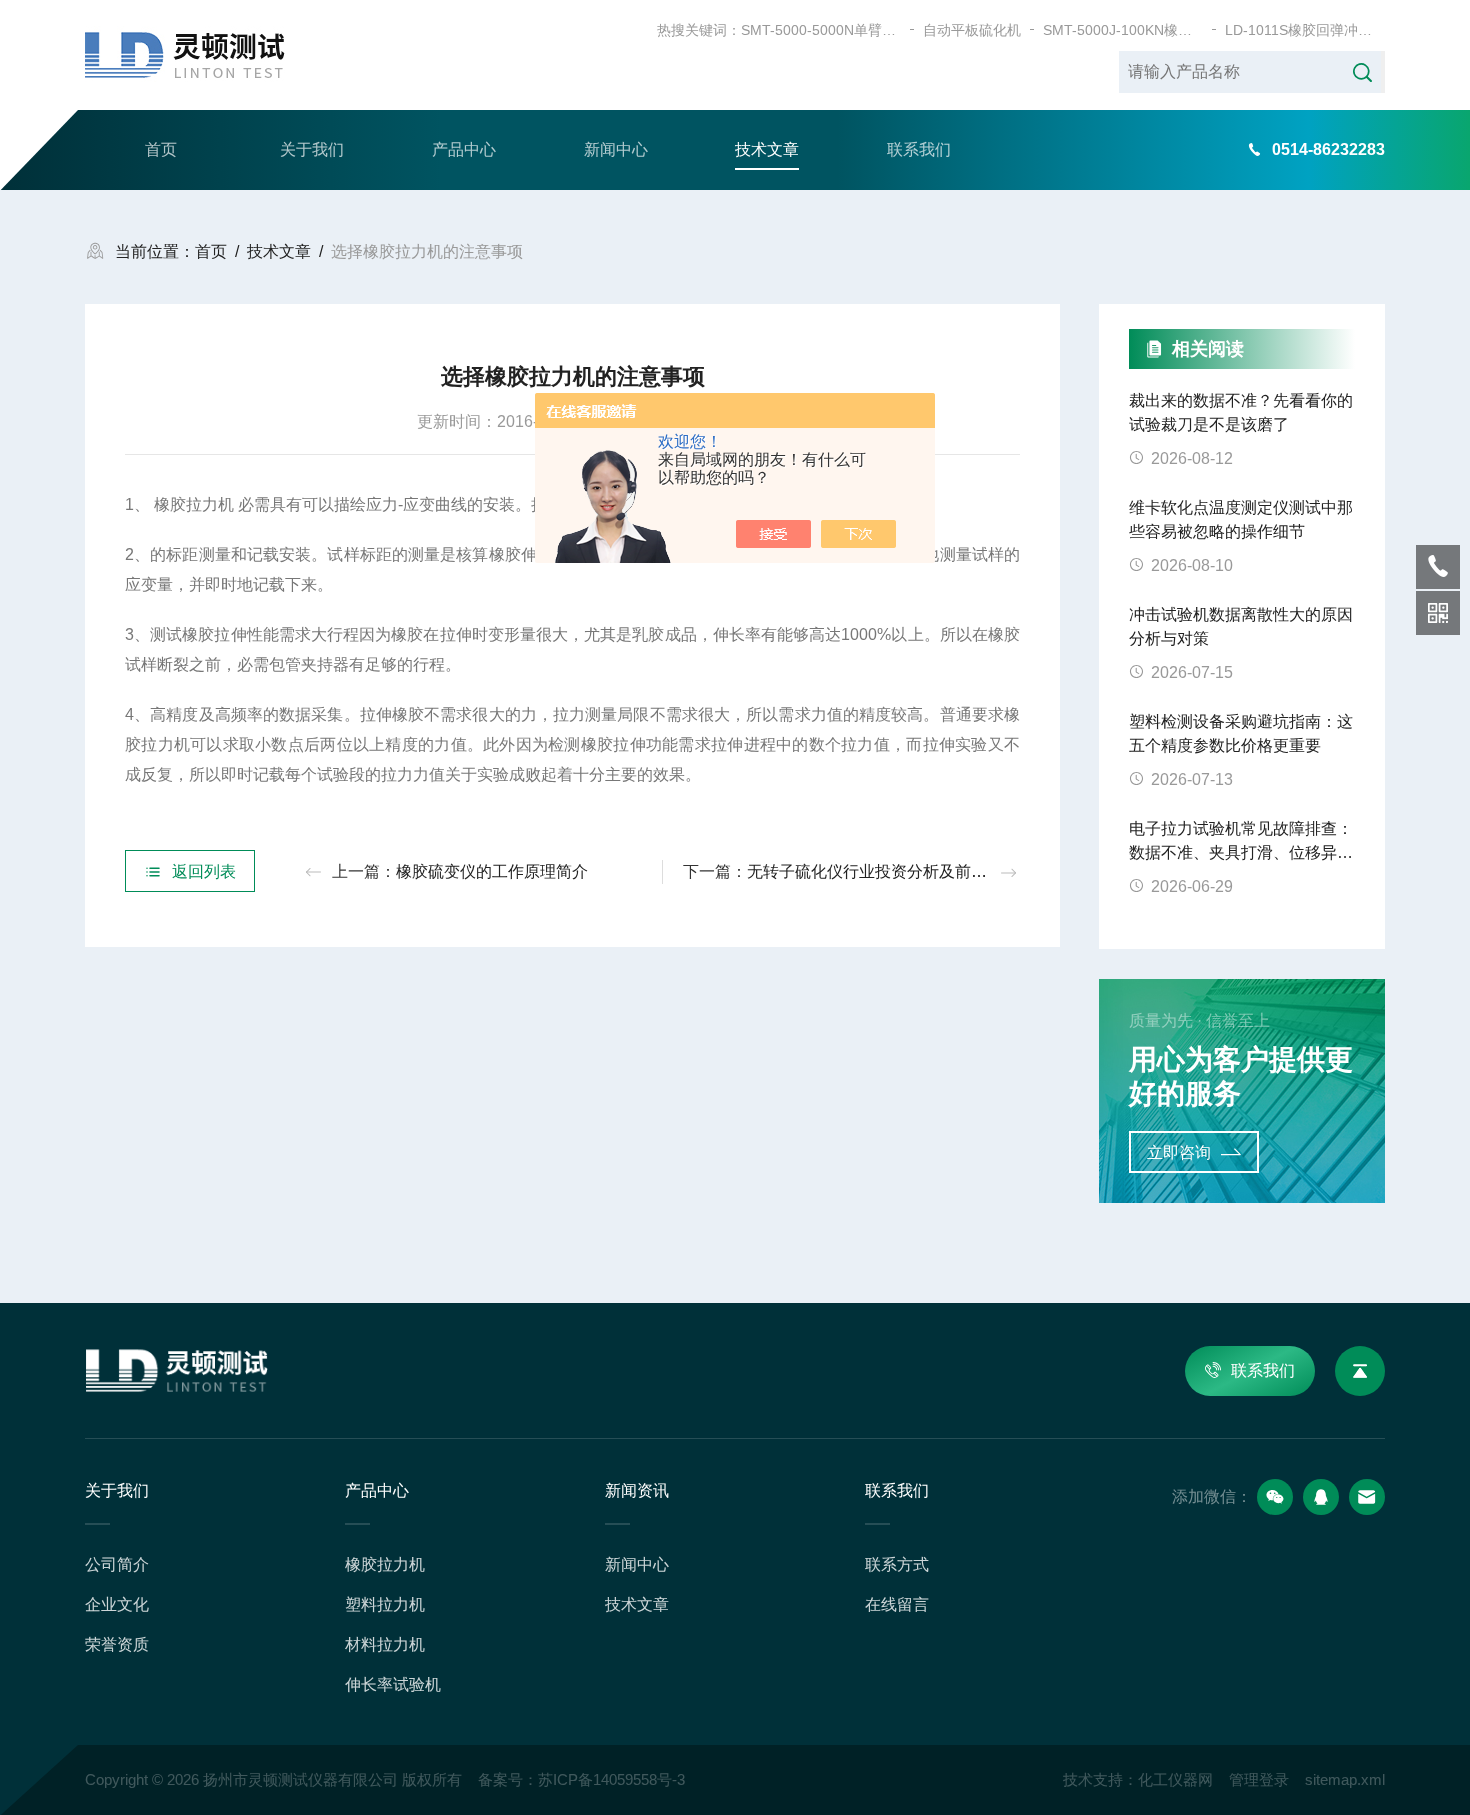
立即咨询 (1179, 1152)
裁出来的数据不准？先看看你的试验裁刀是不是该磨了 (1241, 412)
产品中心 (464, 149)
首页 (161, 149)
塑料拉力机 (385, 1604)
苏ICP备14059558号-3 (611, 1779)
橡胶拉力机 (385, 1564)
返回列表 (204, 871)
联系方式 (897, 1564)
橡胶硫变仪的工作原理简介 (492, 871)
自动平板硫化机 (972, 30)
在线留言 (897, 1604)
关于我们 (312, 149)
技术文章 (767, 149)
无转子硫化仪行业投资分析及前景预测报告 (899, 871)
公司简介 (117, 1564)
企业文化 (117, 1604)
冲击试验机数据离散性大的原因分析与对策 (1241, 626)
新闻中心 (616, 149)
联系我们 (919, 149)
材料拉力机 (385, 1644)
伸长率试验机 (393, 1684)
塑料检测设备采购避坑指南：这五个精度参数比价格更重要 (1241, 733)
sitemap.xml (1345, 1779)
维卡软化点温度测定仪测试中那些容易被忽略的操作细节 (1241, 519)
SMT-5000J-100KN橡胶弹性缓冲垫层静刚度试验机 (1123, 30)
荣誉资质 (117, 1644)
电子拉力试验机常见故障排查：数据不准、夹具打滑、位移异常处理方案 (1241, 842)
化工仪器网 (1175, 1779)
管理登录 (1259, 1779)
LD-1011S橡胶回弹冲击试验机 (1305, 30)
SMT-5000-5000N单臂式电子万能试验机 (821, 30)
